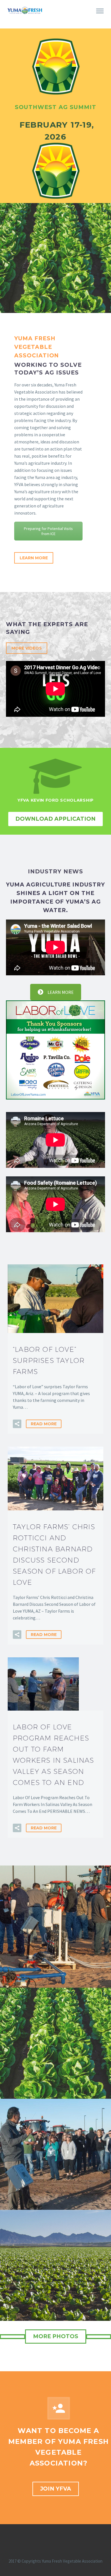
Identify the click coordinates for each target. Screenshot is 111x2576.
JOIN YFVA (56, 2489)
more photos (56, 2336)
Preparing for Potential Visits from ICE (48, 531)
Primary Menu (100, 11)
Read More (44, 1424)
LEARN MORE (34, 558)
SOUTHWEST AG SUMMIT (55, 107)
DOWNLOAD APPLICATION (55, 819)
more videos (27, 648)
